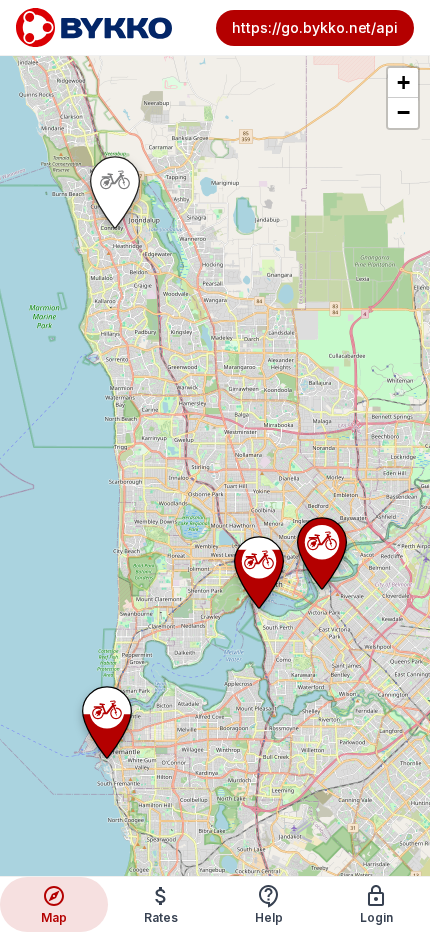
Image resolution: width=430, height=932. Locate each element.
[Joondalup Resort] (115, 192)
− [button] (403, 112)
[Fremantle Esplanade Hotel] (107, 722)
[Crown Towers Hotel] (322, 553)
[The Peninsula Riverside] (259, 572)
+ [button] (403, 82)
